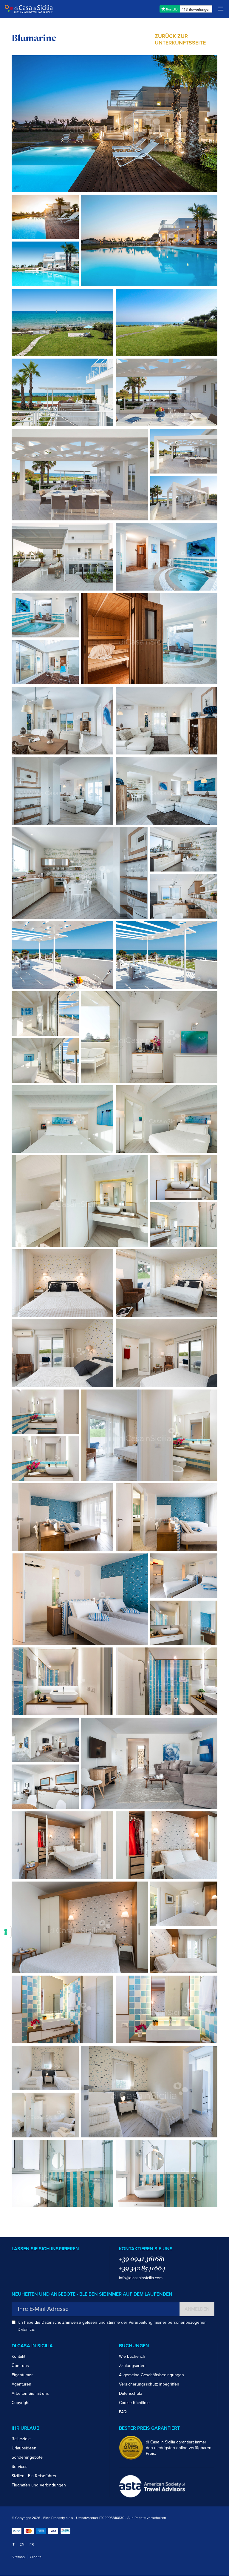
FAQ (123, 2412)
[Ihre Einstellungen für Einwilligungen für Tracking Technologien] (6, 1932)
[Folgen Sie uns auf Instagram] (23, 2260)
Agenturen (21, 2384)
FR (32, 2544)
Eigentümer (22, 2375)
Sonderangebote (27, 2457)
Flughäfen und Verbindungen (39, 2485)
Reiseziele (21, 2439)
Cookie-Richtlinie (134, 2403)
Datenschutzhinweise (61, 2322)
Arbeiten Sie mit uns (30, 2393)
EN (22, 2544)
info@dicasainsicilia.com (141, 2278)
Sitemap (18, 2557)
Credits (36, 2557)
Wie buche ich (132, 2356)
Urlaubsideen (24, 2448)
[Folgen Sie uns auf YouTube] (32, 2260)
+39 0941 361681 (142, 2259)
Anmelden (197, 2309)
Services (20, 2467)
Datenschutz (131, 2393)
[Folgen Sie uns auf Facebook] (14, 2260)
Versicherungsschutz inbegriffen (149, 2384)
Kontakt (18, 2356)
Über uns (20, 2366)
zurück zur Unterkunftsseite (180, 39)
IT (13, 2544)
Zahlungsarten (132, 2366)
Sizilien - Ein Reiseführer (34, 2476)
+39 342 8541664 (142, 2268)
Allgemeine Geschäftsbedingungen (151, 2375)
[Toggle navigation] (221, 9)
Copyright (21, 2403)
